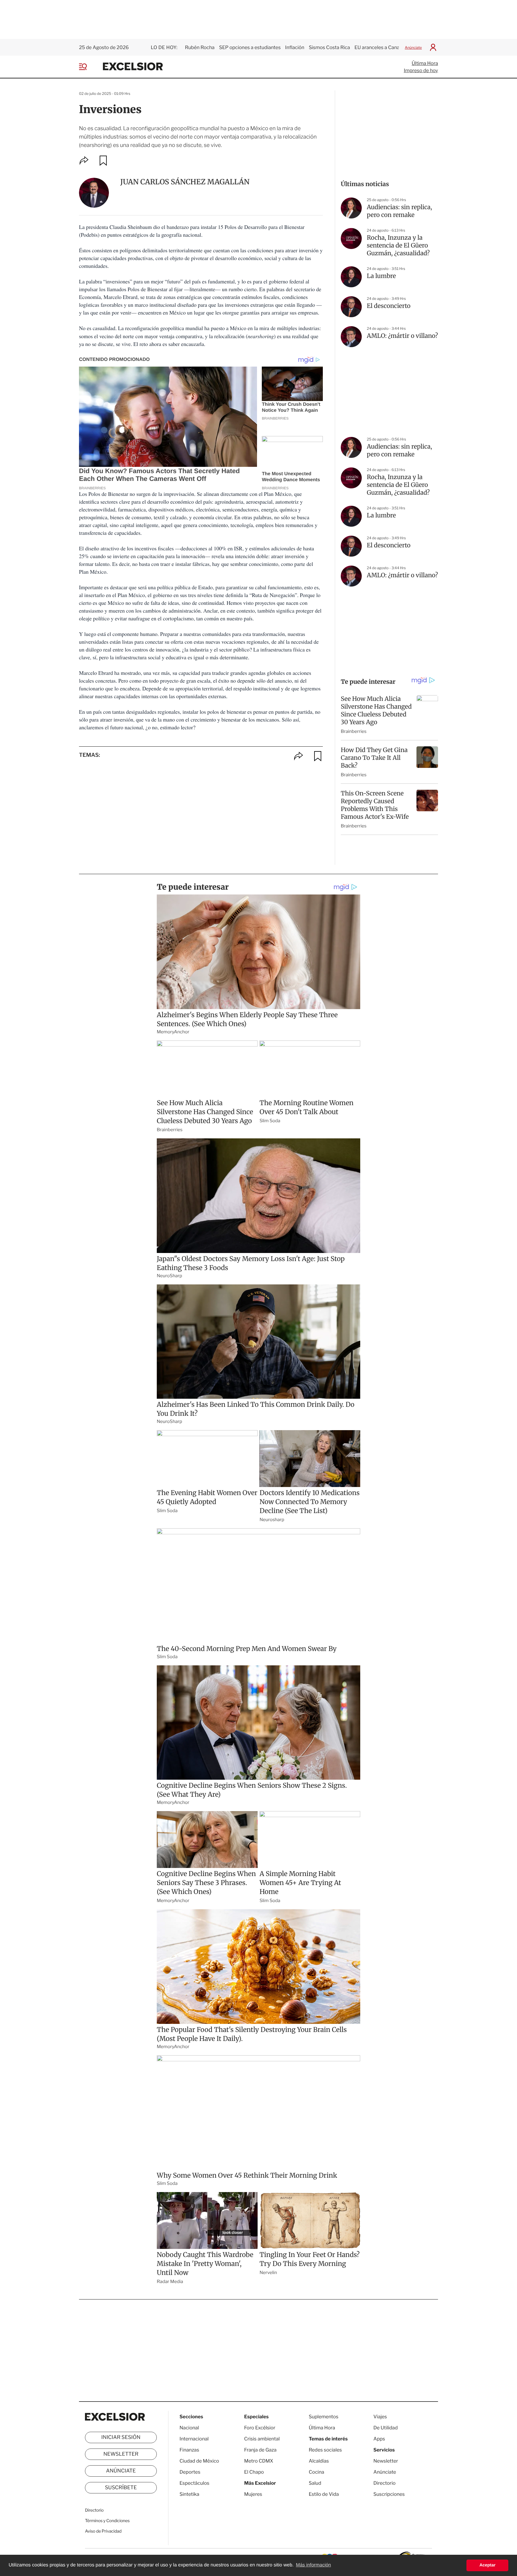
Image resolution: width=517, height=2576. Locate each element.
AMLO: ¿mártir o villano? (402, 336)
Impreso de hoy (421, 70)
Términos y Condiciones (107, 2521)
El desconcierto (389, 306)
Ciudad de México (199, 2461)
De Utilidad (386, 2428)
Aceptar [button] (487, 2565)
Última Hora (425, 63)
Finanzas (189, 2450)
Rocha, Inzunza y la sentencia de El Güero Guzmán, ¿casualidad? (398, 246)
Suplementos (324, 2417)
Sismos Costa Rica (329, 47)
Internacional (194, 2439)
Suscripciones (389, 2494)
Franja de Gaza (260, 2450)
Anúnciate (413, 47)
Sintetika (189, 2494)
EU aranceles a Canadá (380, 47)
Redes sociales (325, 2450)
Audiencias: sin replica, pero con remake (399, 211)
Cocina (317, 2472)
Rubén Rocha (200, 47)
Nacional (189, 2428)
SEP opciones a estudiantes (250, 47)
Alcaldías (319, 2461)
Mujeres (253, 2494)
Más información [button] (313, 2565)
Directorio (94, 2510)
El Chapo (254, 2472)
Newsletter (121, 2454)
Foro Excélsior (260, 2428)
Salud (315, 2483)
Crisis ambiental (262, 2439)
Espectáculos (194, 2483)
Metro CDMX (259, 2461)
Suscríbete (121, 2488)
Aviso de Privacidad (103, 2531)
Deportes (190, 2472)
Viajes (380, 2417)
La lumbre (381, 276)
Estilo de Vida (324, 2494)
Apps (379, 2439)
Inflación (295, 47)
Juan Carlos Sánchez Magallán (185, 182)
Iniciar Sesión (121, 2437)
